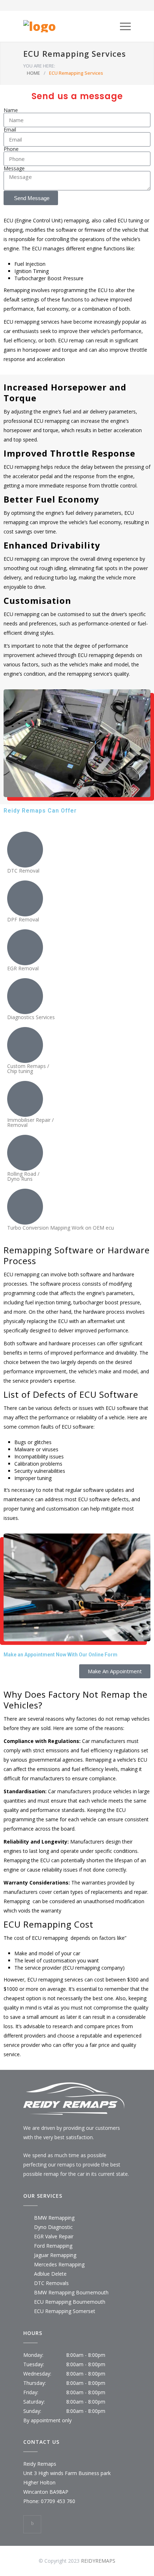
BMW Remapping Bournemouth (71, 2292)
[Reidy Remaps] (72, 26)
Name (11, 110)
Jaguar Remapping (55, 2255)
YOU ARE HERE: (39, 66)
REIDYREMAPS (98, 2561)
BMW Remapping (54, 2218)
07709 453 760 (58, 2501)
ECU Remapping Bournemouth (70, 2302)
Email (10, 130)
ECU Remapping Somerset (65, 2311)
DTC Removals (51, 2283)
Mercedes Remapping (59, 2264)
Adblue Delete (50, 2274)
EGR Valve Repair (54, 2236)
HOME (33, 73)
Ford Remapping (53, 2246)
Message (14, 168)
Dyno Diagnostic (53, 2227)
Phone (11, 149)
